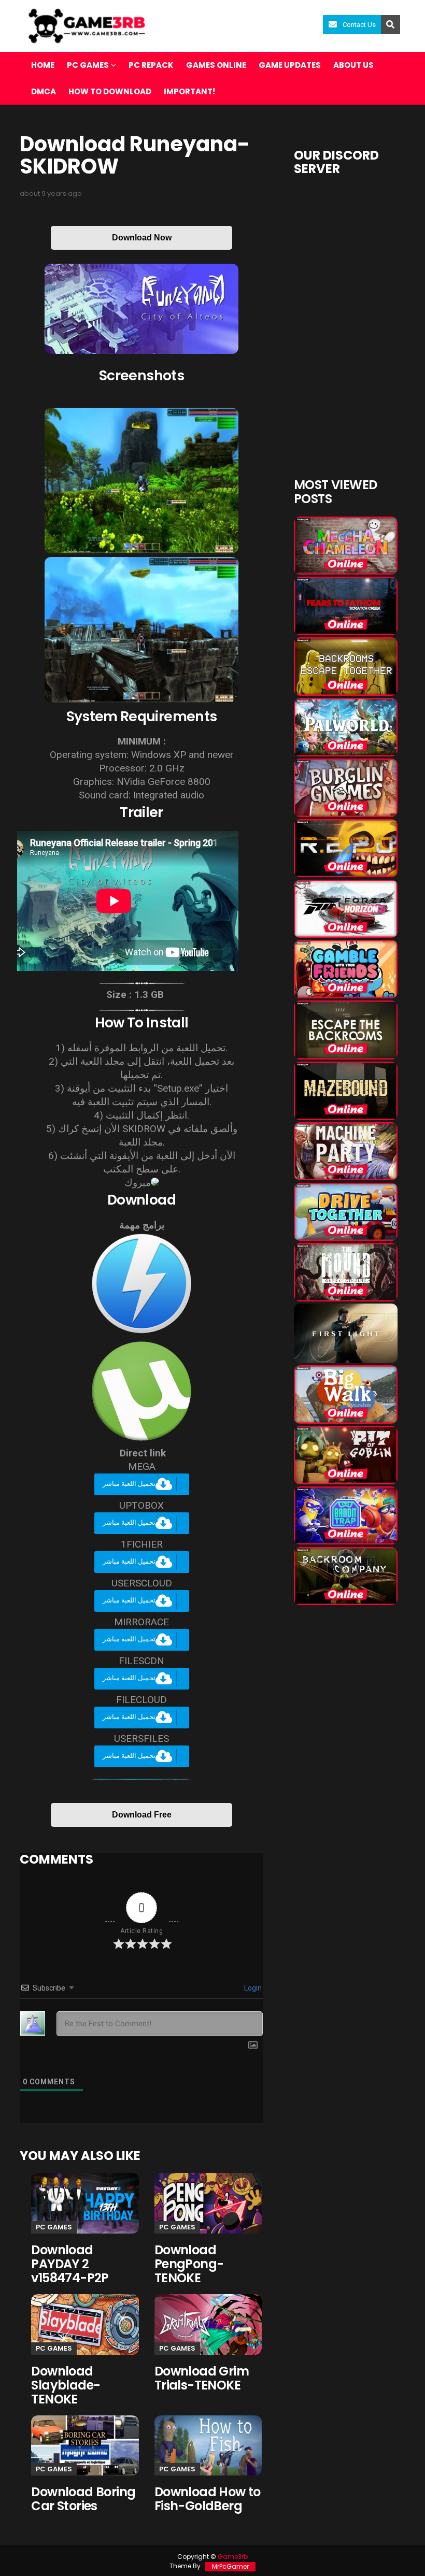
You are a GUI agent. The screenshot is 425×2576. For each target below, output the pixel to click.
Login (252, 1988)
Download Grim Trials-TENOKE (202, 2378)
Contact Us (359, 25)
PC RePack (151, 65)
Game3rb (233, 2557)
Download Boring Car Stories (83, 2499)
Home (43, 65)
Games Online (216, 65)
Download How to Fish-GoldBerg (208, 2499)
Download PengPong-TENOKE (189, 2264)
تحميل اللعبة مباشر (129, 1484)
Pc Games (54, 2227)
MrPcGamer (230, 2566)
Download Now (142, 238)
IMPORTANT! (189, 91)
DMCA (44, 91)
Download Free (142, 1815)
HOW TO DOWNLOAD (110, 91)
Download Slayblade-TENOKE (66, 2385)
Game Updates (290, 65)
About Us (353, 65)
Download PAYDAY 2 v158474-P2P (70, 2264)
